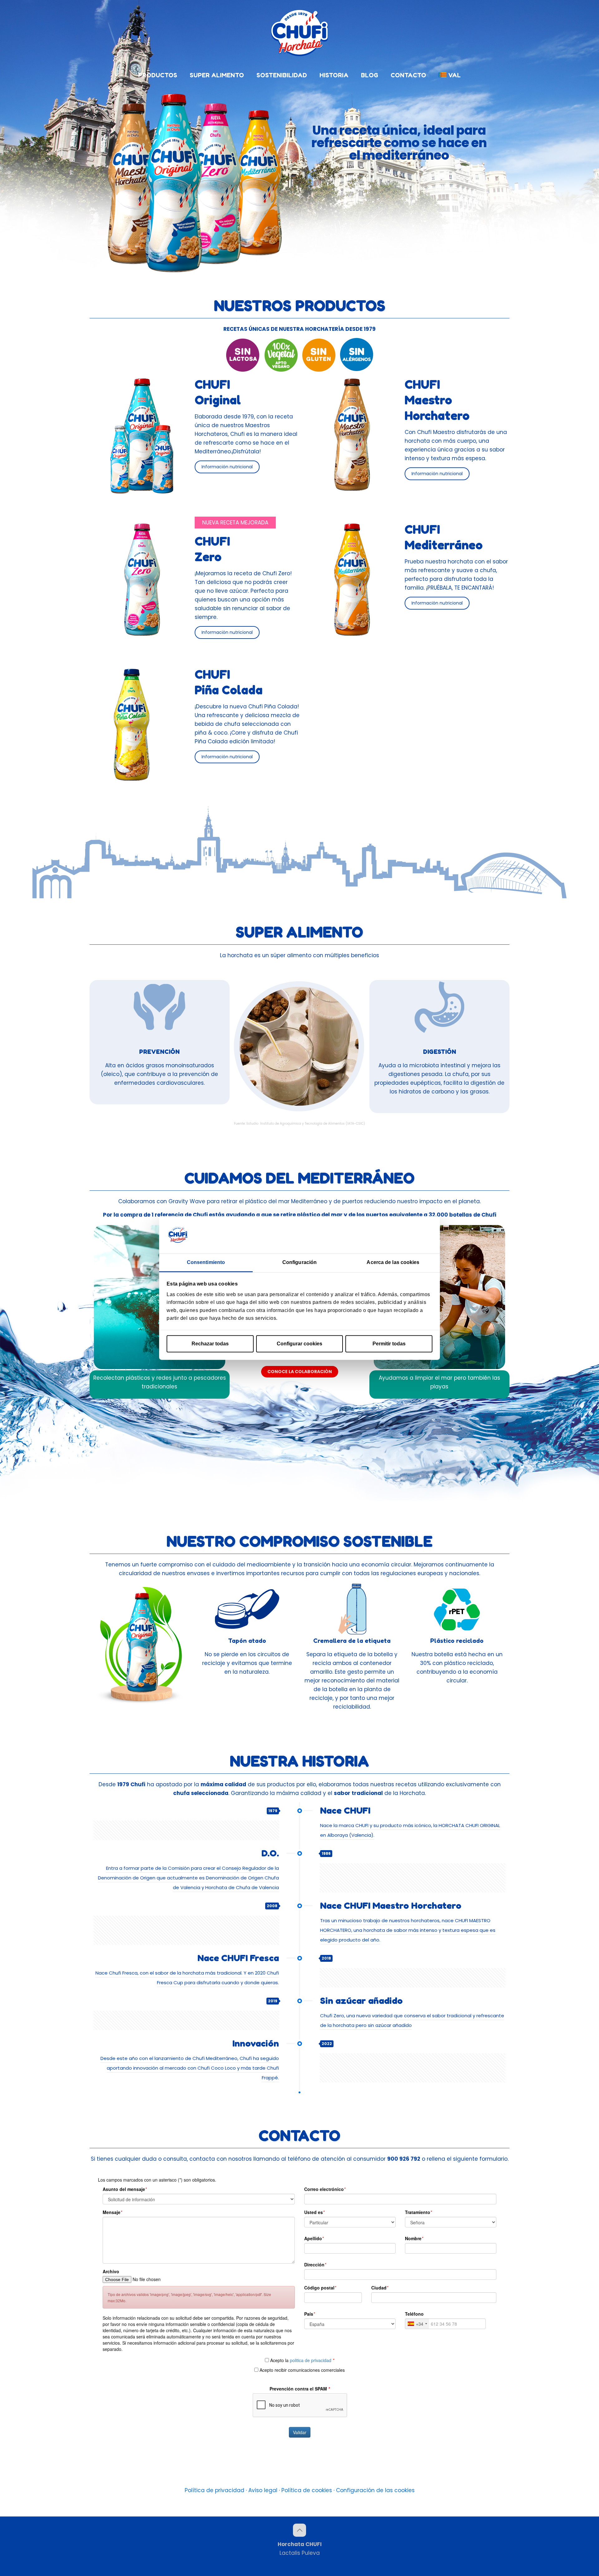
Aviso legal (263, 2490)
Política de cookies (307, 2490)
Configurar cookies (299, 1344)
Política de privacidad (214, 2490)
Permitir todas (389, 1344)
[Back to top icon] (299, 2530)
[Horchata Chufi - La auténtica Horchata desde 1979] (299, 33)
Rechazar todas (210, 1344)
